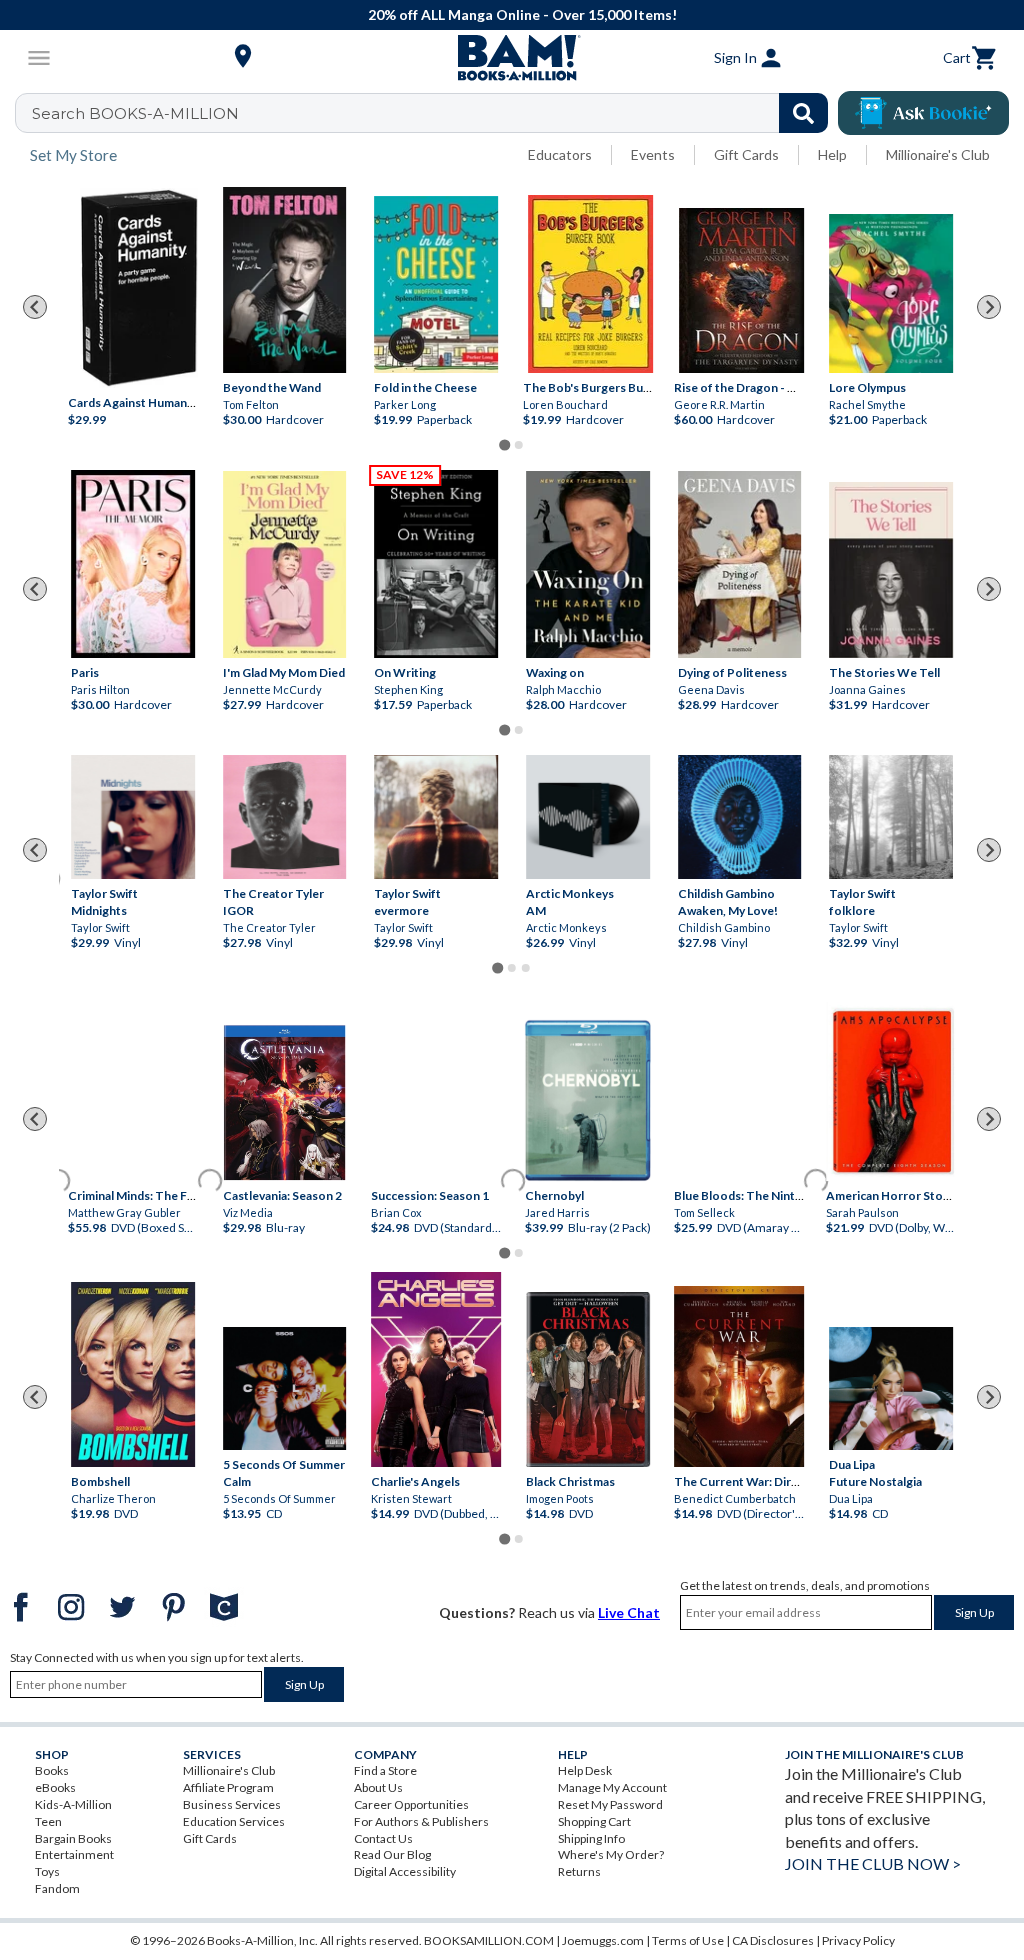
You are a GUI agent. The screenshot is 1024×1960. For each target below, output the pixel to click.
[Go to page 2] (519, 445)
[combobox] (434, 113)
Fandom (57, 1888)
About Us (378, 1787)
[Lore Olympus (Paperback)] (891, 293)
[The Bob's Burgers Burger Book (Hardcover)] (590, 284)
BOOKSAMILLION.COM (489, 1940)
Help (832, 154)
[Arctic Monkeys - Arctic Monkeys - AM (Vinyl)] (588, 817)
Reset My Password (610, 1804)
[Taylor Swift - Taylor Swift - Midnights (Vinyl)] (133, 817)
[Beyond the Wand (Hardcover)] (285, 280)
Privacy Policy (858, 1940)
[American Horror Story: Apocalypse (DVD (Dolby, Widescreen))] (891, 1091)
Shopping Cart (594, 1821)
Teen (48, 1821)
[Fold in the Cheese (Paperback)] (436, 284)
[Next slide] (989, 307)
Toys (47, 1871)
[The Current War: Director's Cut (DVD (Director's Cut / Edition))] (740, 1376)
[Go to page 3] (526, 968)
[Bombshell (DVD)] (133, 1374)
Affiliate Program (228, 1787)
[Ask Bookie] (923, 113)
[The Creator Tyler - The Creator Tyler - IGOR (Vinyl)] (285, 817)
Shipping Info (591, 1838)
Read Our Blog (392, 1854)
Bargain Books (73, 1838)
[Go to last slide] (35, 307)
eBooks (55, 1787)
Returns (579, 1871)
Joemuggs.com (603, 1940)
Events (653, 154)
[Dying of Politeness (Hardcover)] (740, 564)
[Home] (512, 58)
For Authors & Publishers (421, 1821)
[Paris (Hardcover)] (133, 564)
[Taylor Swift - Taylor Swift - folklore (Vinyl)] (891, 817)
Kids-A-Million (73, 1804)
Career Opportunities (411, 1804)
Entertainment (74, 1854)
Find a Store (385, 1770)
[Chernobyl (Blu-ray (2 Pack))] (588, 1100)
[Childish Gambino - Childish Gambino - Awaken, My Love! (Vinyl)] (740, 817)
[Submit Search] (803, 113)
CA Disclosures (773, 1940)
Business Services (232, 1804)
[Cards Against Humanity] (139, 288)
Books (52, 1770)
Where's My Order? (611, 1854)
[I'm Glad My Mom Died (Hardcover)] (285, 564)
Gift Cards (746, 154)
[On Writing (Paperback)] (436, 564)
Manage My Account (612, 1787)
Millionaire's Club (938, 154)
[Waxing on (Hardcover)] (588, 564)
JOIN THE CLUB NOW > (873, 1863)
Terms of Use (688, 1940)
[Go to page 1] (504, 444)
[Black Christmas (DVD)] (588, 1379)
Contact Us (383, 1838)
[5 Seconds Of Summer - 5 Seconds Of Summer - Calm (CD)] (285, 1389)
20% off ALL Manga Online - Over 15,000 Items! (522, 14)
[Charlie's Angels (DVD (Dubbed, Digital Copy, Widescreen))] (436, 1369)
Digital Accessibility (405, 1871)
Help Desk (585, 1770)
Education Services (234, 1821)
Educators (560, 154)
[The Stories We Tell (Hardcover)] (891, 570)
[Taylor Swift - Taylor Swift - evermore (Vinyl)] (436, 817)
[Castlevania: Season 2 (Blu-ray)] (285, 1103)
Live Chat (629, 1612)
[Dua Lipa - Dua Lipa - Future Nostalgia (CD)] (891, 1389)
